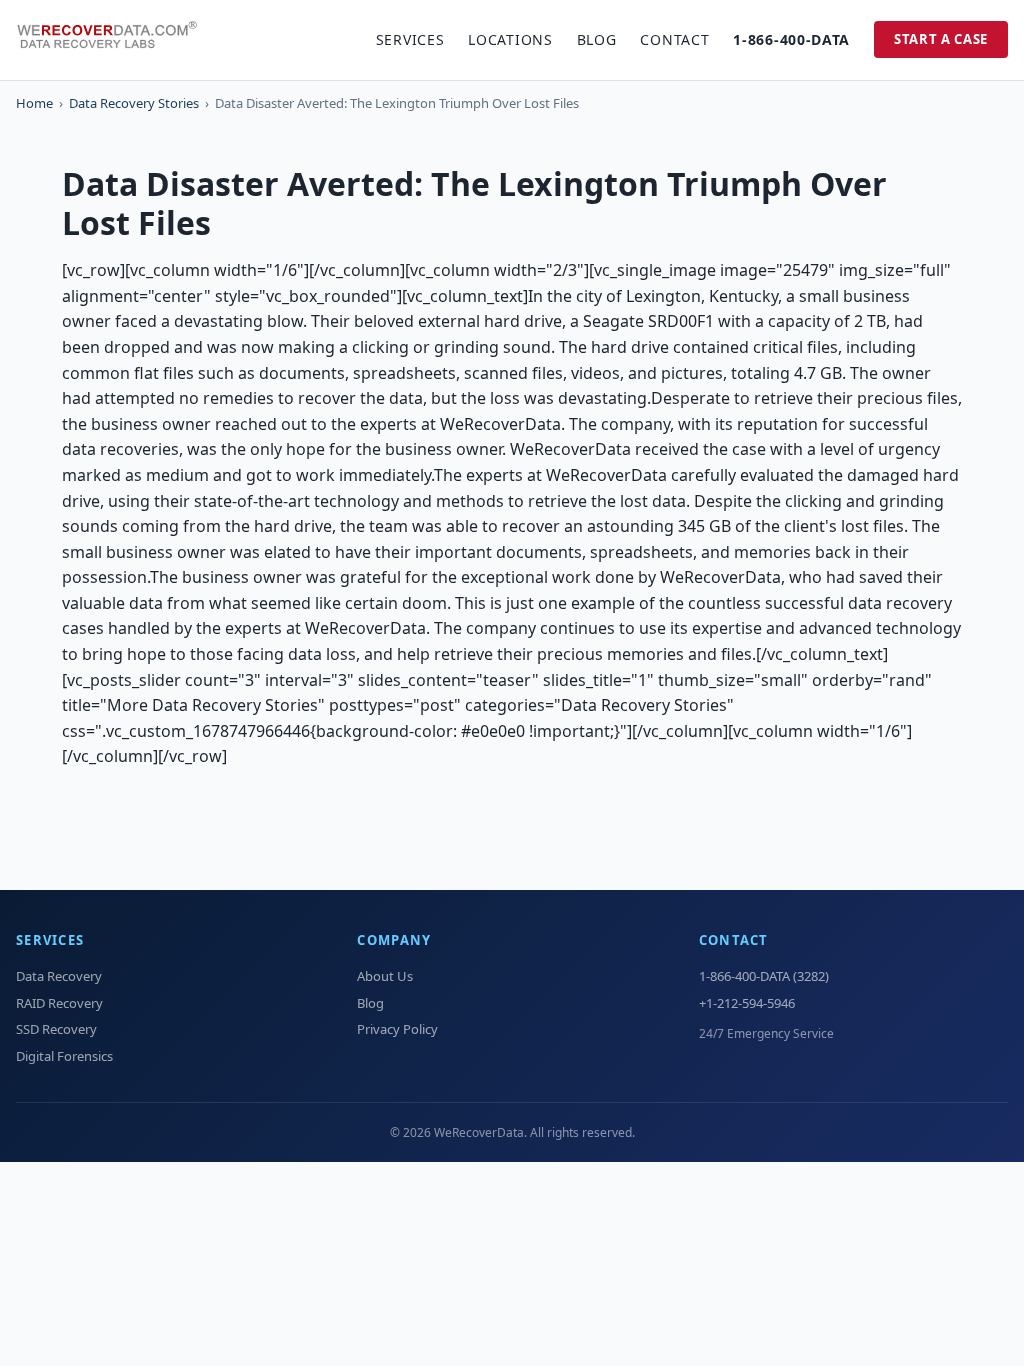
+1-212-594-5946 (747, 1003)
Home (34, 103)
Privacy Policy (397, 1029)
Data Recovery (59, 976)
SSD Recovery (56, 1029)
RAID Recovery (59, 1003)
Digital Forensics (64, 1056)
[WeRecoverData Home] (116, 40)
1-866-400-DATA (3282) (764, 976)
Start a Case (941, 39)
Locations (510, 39)
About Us (385, 976)
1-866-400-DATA (791, 39)
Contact (674, 39)
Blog (597, 39)
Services (410, 39)
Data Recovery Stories (134, 103)
